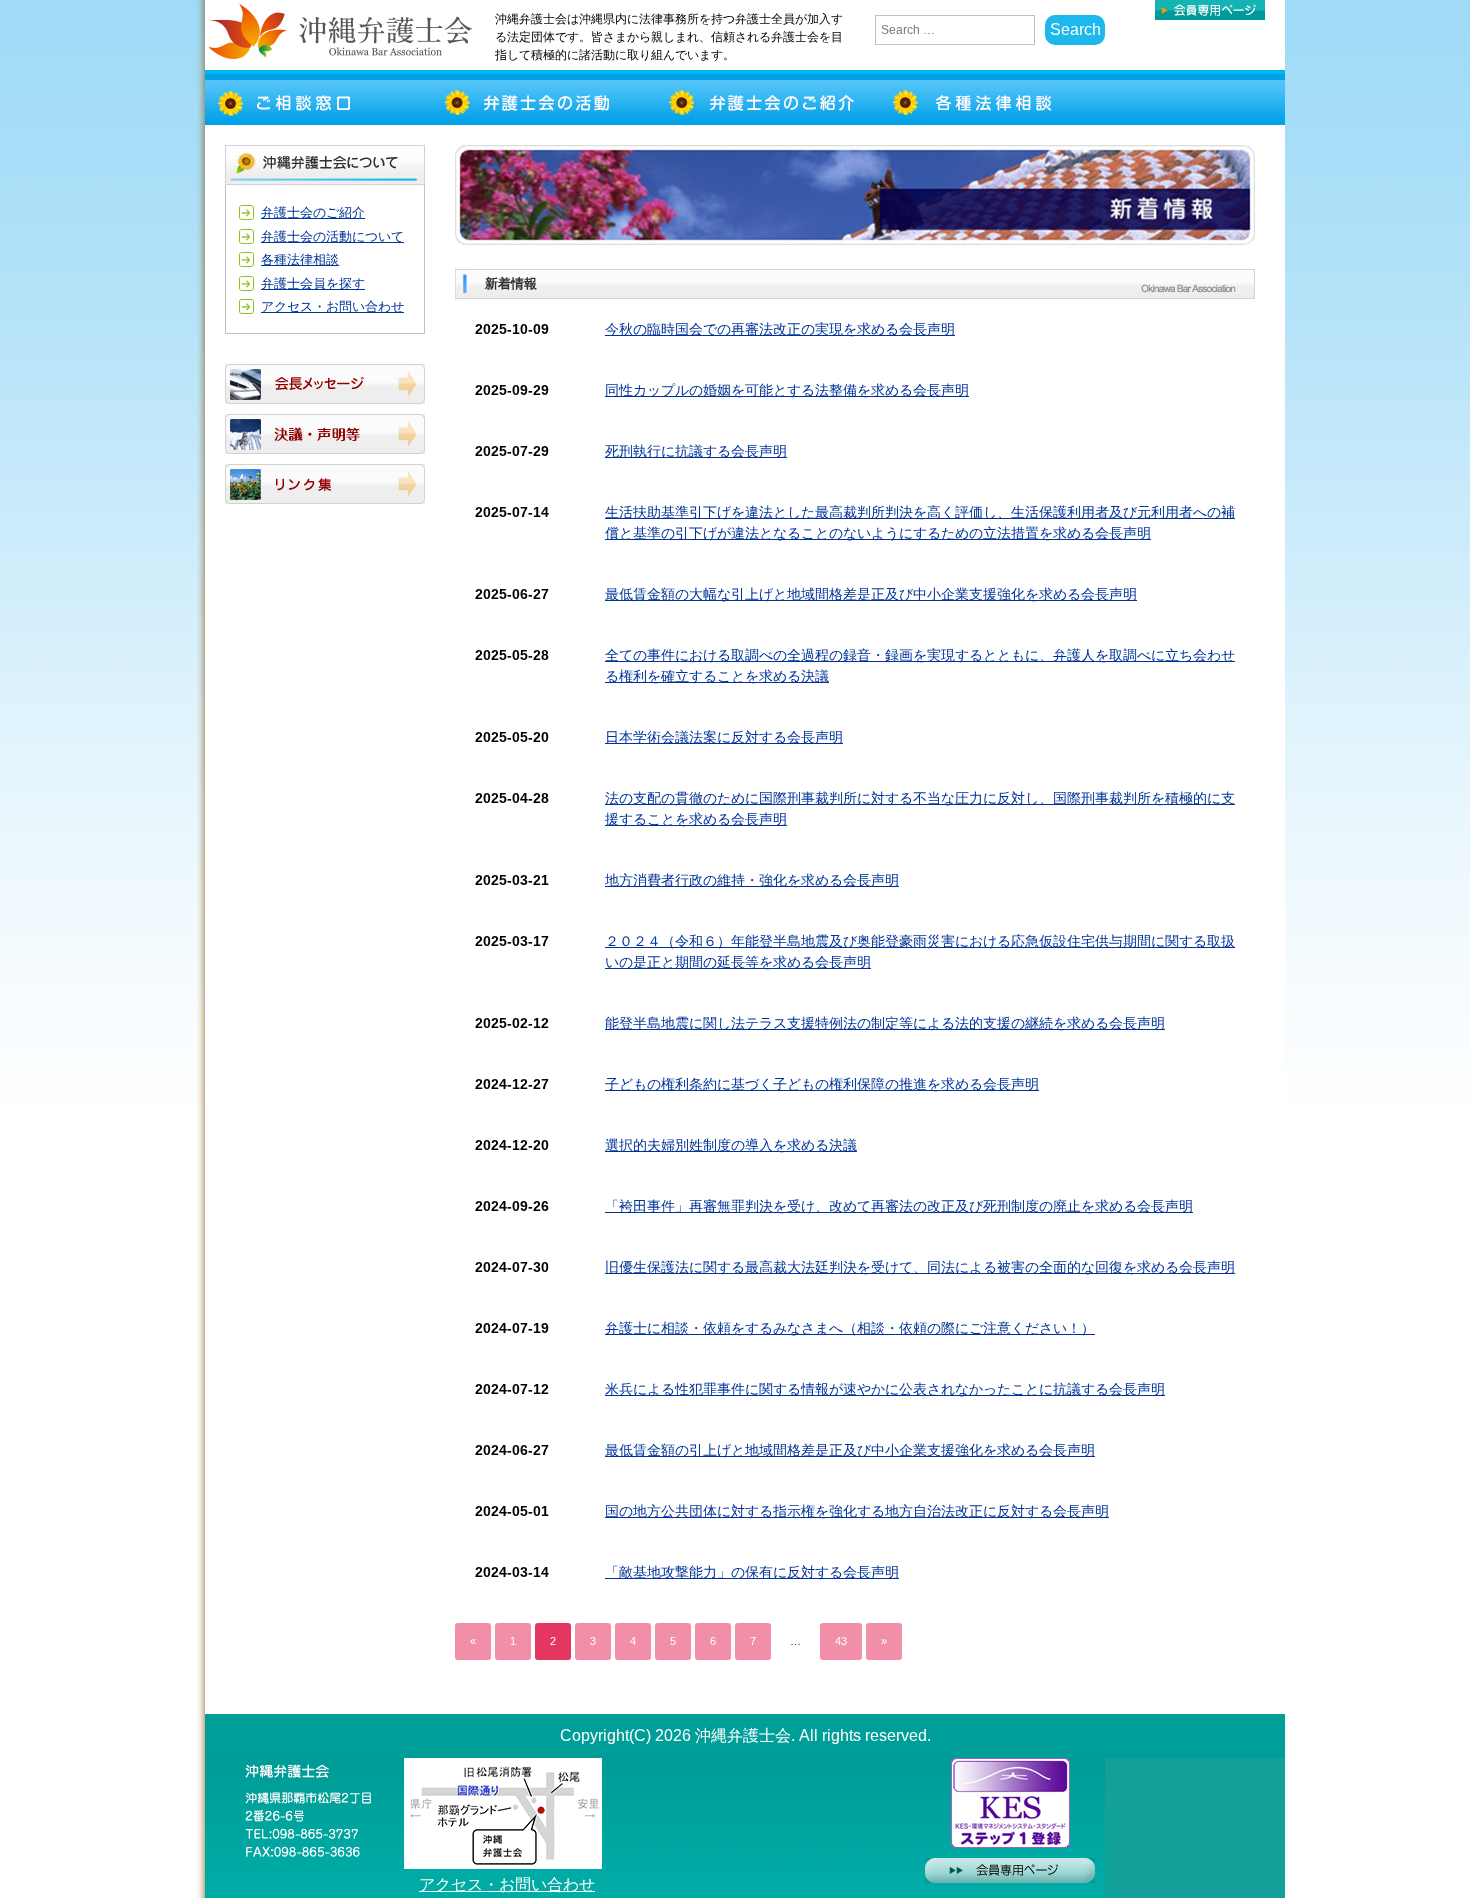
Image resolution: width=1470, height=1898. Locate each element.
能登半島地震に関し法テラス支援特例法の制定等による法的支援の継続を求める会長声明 (885, 1023)
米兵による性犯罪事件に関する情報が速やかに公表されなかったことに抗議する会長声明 (885, 1389)
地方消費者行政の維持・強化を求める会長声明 (752, 880)
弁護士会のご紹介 (313, 212)
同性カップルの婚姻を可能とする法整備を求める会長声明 (787, 390)
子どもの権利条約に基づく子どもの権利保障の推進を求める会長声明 (822, 1084)
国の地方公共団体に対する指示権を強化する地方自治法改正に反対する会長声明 (857, 1511)
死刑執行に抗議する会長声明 (696, 451)
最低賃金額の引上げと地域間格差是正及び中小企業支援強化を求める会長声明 (850, 1450)
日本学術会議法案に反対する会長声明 (724, 737)
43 (841, 1641)
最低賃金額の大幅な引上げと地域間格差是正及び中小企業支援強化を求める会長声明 (871, 594)
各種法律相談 (300, 259)
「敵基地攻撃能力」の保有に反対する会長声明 (752, 1572)
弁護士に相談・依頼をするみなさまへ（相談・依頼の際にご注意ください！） (850, 1328)
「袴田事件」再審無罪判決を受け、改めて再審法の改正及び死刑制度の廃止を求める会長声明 (899, 1206)
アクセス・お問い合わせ (332, 306)
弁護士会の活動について (332, 236)
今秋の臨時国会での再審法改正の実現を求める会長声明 (780, 329)
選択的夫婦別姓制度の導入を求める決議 (731, 1145)
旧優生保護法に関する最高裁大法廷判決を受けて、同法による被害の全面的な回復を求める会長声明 (920, 1267)
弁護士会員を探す (313, 283)
